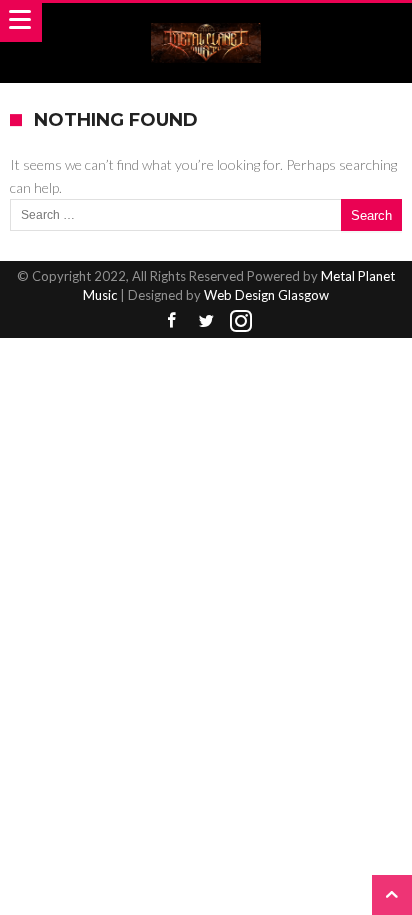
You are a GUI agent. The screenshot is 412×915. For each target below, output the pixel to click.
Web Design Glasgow (266, 295)
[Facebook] (171, 321)
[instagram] (241, 321)
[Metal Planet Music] (206, 22)
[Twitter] (206, 321)
